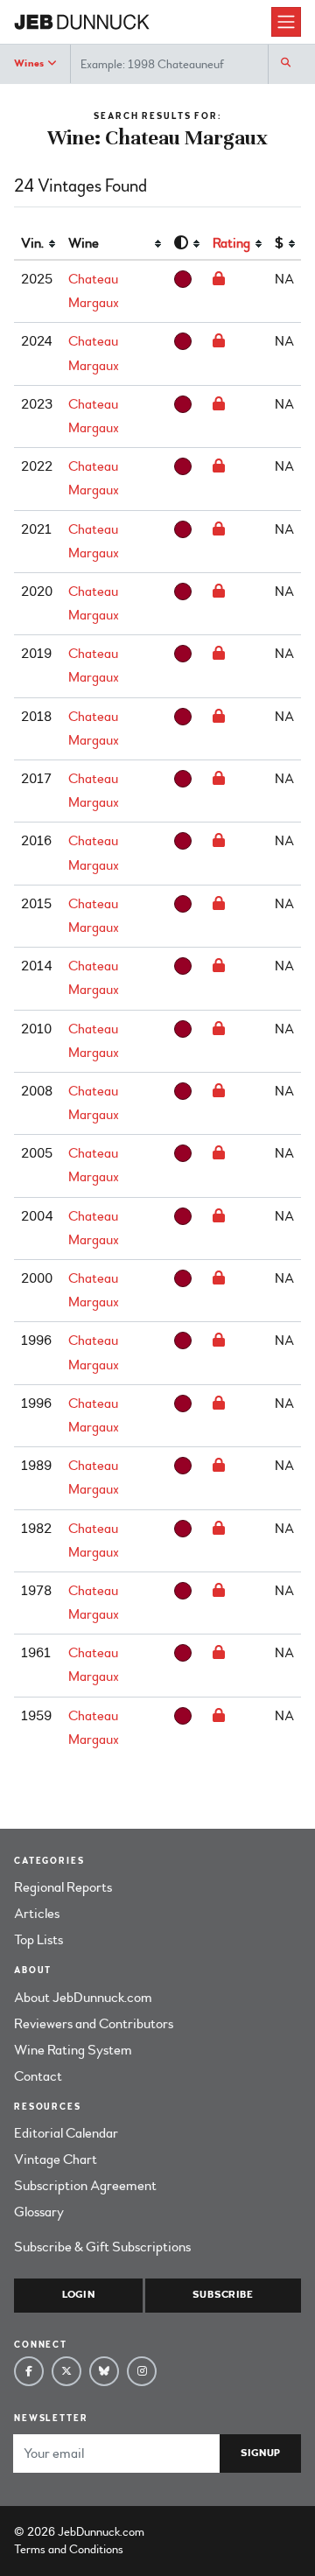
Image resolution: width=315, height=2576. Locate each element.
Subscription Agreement (85, 2186)
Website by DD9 (193, 2532)
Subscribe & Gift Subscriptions (102, 2247)
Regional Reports (63, 1887)
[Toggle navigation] (286, 22)
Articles (37, 1914)
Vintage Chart (56, 2159)
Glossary (39, 2212)
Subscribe (223, 2295)
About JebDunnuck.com (83, 1998)
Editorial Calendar (66, 2133)
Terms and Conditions (69, 2549)
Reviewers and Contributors (94, 2024)
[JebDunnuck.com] (143, 22)
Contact (38, 2076)
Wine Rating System (73, 2050)
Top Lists (38, 1940)
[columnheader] (38, 244)
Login (78, 2295)
